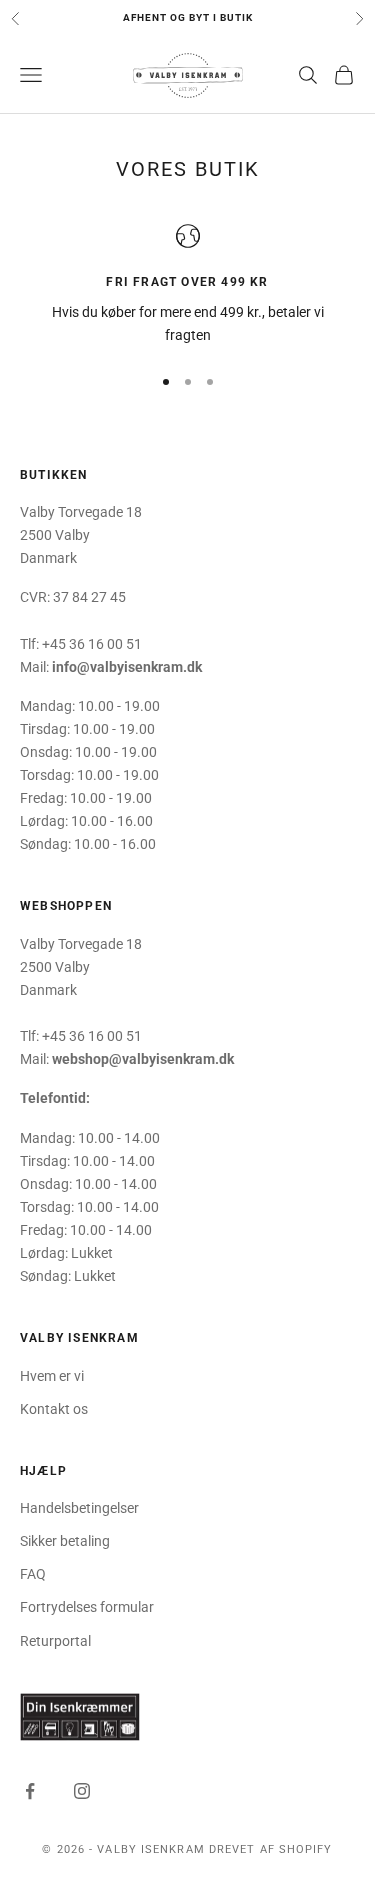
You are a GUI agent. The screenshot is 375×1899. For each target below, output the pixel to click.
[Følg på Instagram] (82, 1791)
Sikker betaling (65, 1541)
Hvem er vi (52, 1376)
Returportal (55, 1641)
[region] (187, 285)
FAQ (33, 1574)
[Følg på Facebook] (30, 1791)
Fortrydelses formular (87, 1607)
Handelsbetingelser (79, 1508)
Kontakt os (54, 1409)
